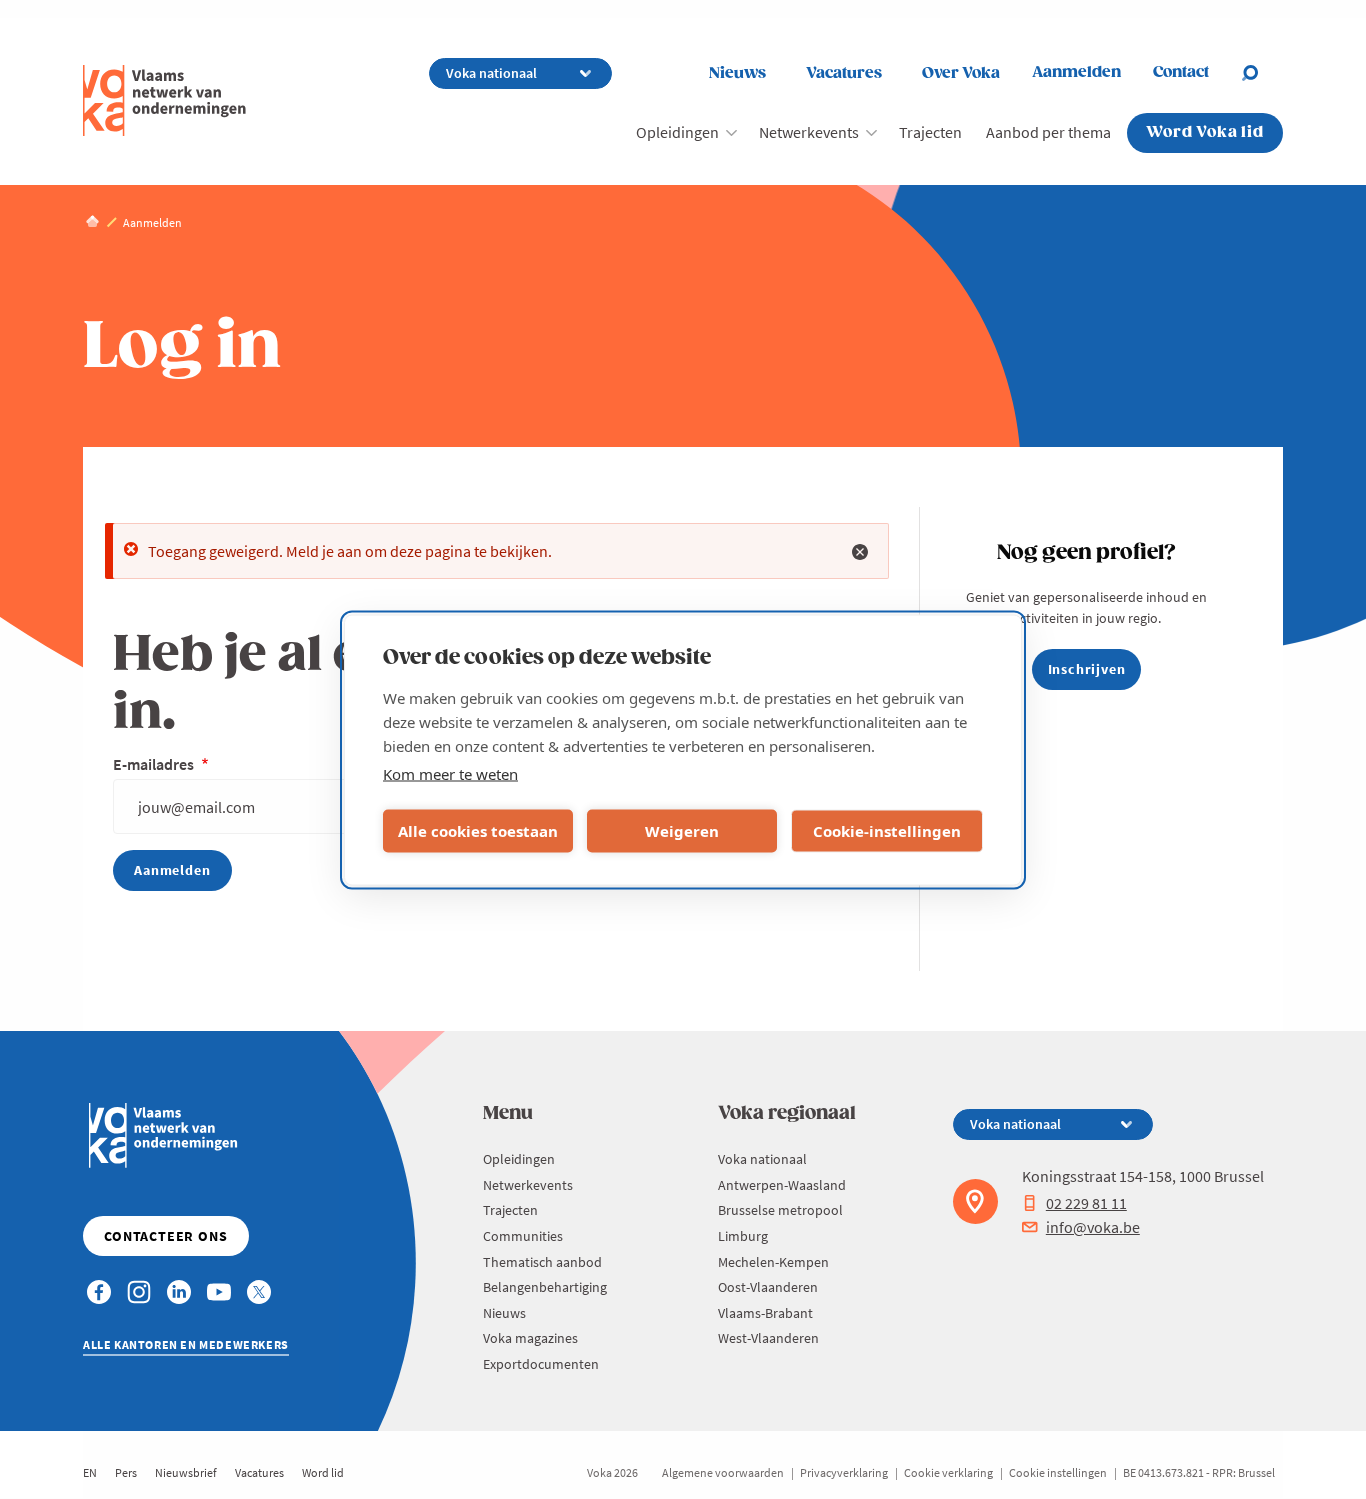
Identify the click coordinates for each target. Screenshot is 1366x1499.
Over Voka (961, 73)
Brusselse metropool (780, 1210)
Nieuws (737, 73)
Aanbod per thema (1048, 132)
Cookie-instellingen (887, 831)
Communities (523, 1236)
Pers (126, 1472)
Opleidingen (677, 132)
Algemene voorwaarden (723, 1472)
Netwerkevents (809, 132)
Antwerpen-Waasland (782, 1185)
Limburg (743, 1236)
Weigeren (682, 831)
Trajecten (930, 132)
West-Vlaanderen (768, 1338)
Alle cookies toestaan (478, 831)
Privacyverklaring (844, 1472)
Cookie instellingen (1058, 1472)
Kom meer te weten (450, 773)
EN (90, 1472)
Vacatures (844, 73)
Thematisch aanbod (542, 1262)
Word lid (323, 1472)
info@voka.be (1093, 1227)
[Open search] (1262, 73)
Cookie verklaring (948, 1472)
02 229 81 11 (1086, 1203)
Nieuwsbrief (186, 1472)
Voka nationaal (762, 1159)
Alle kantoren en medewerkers (186, 1344)
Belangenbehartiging (545, 1287)
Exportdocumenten (541, 1364)
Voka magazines (530, 1338)
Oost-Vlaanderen (768, 1287)
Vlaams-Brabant (765, 1313)
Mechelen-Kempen (773, 1262)
